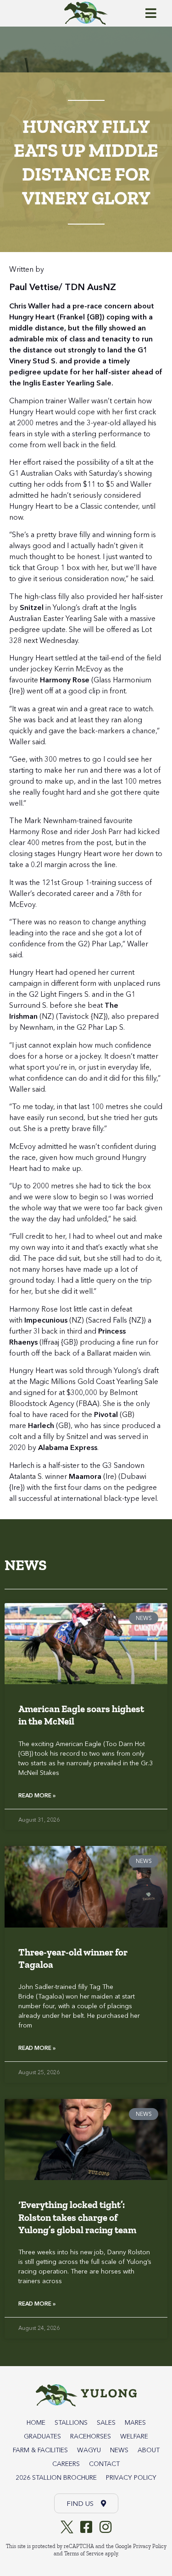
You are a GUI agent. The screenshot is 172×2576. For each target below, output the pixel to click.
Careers (66, 2464)
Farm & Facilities (40, 2450)
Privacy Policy (131, 2477)
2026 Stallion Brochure (56, 2477)
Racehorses (91, 2436)
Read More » (37, 1795)
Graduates (42, 2436)
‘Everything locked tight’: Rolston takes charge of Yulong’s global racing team (77, 2217)
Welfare (134, 2436)
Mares (135, 2422)
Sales (106, 2422)
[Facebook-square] (86, 2527)
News (119, 2450)
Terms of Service (84, 2554)
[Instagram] (105, 2527)
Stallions (71, 2422)
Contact (104, 2464)
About (149, 2450)
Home (36, 2422)
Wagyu (89, 2450)
